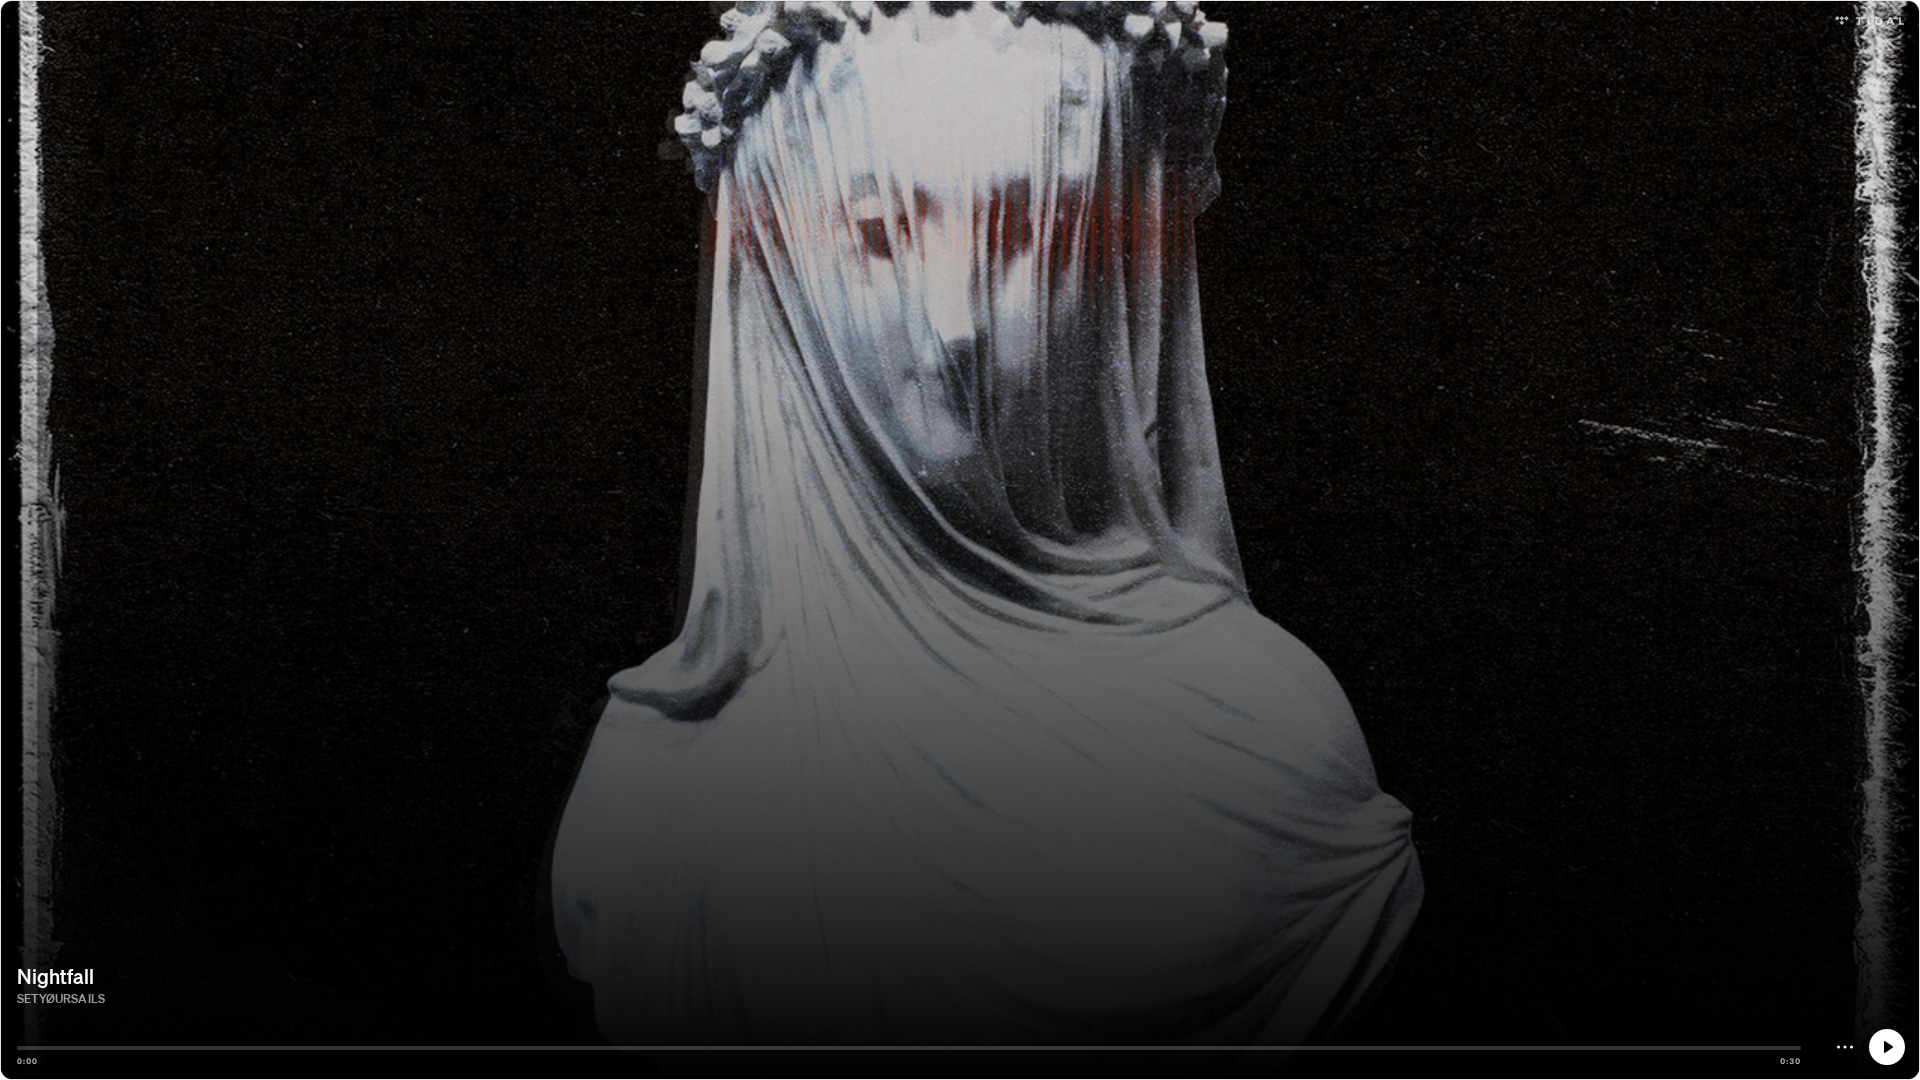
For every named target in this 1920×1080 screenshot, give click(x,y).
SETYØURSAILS (61, 998)
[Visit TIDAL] (1869, 18)
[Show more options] (1845, 1047)
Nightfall (55, 976)
